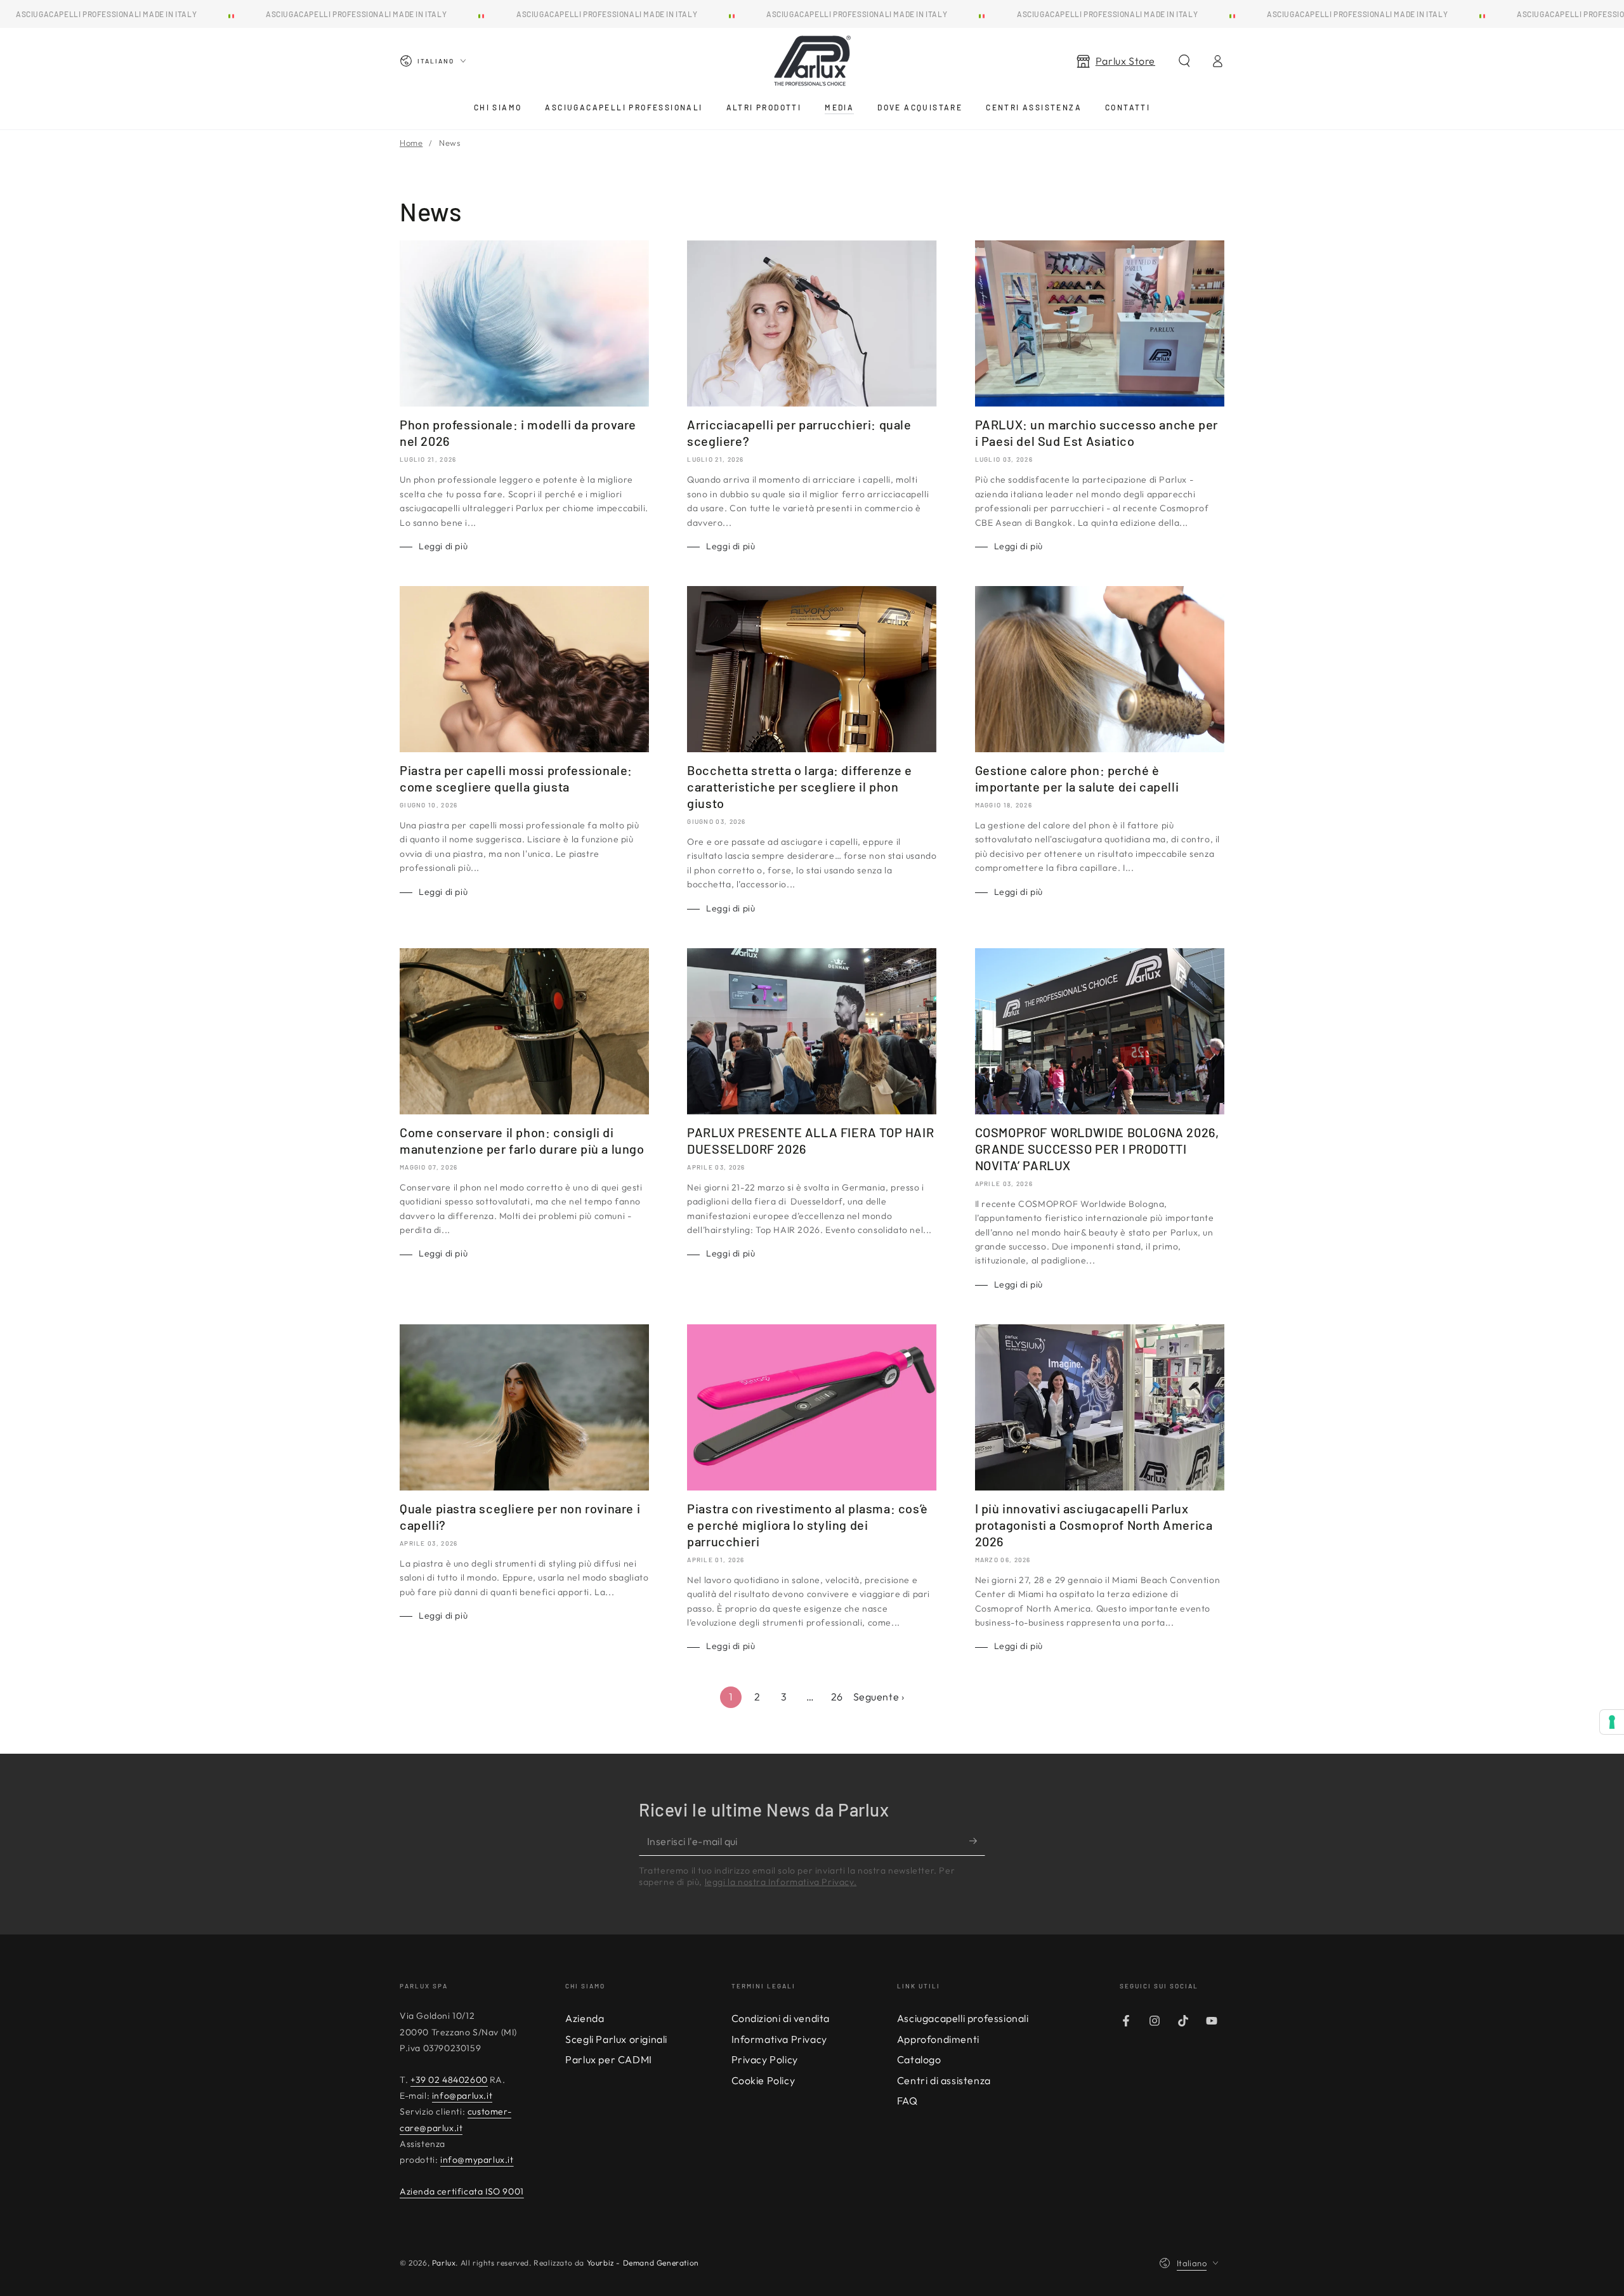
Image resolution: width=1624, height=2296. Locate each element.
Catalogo (919, 2059)
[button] (1184, 61)
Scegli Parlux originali (616, 2039)
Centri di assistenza (944, 2080)
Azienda (585, 2018)
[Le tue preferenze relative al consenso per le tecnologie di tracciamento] (1612, 1722)
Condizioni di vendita (781, 2018)
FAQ (907, 2101)
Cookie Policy (763, 2080)
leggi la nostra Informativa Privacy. (781, 1882)
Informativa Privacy (779, 2039)
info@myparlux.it (477, 2160)
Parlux (444, 2263)
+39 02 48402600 (449, 2080)
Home (411, 143)
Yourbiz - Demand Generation (643, 2263)
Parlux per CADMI (609, 2059)
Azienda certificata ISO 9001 (462, 2191)
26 (837, 1697)
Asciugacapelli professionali (963, 2018)
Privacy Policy (765, 2059)
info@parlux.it (462, 2096)
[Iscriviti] (977, 1841)
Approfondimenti (938, 2039)
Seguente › (879, 1697)
